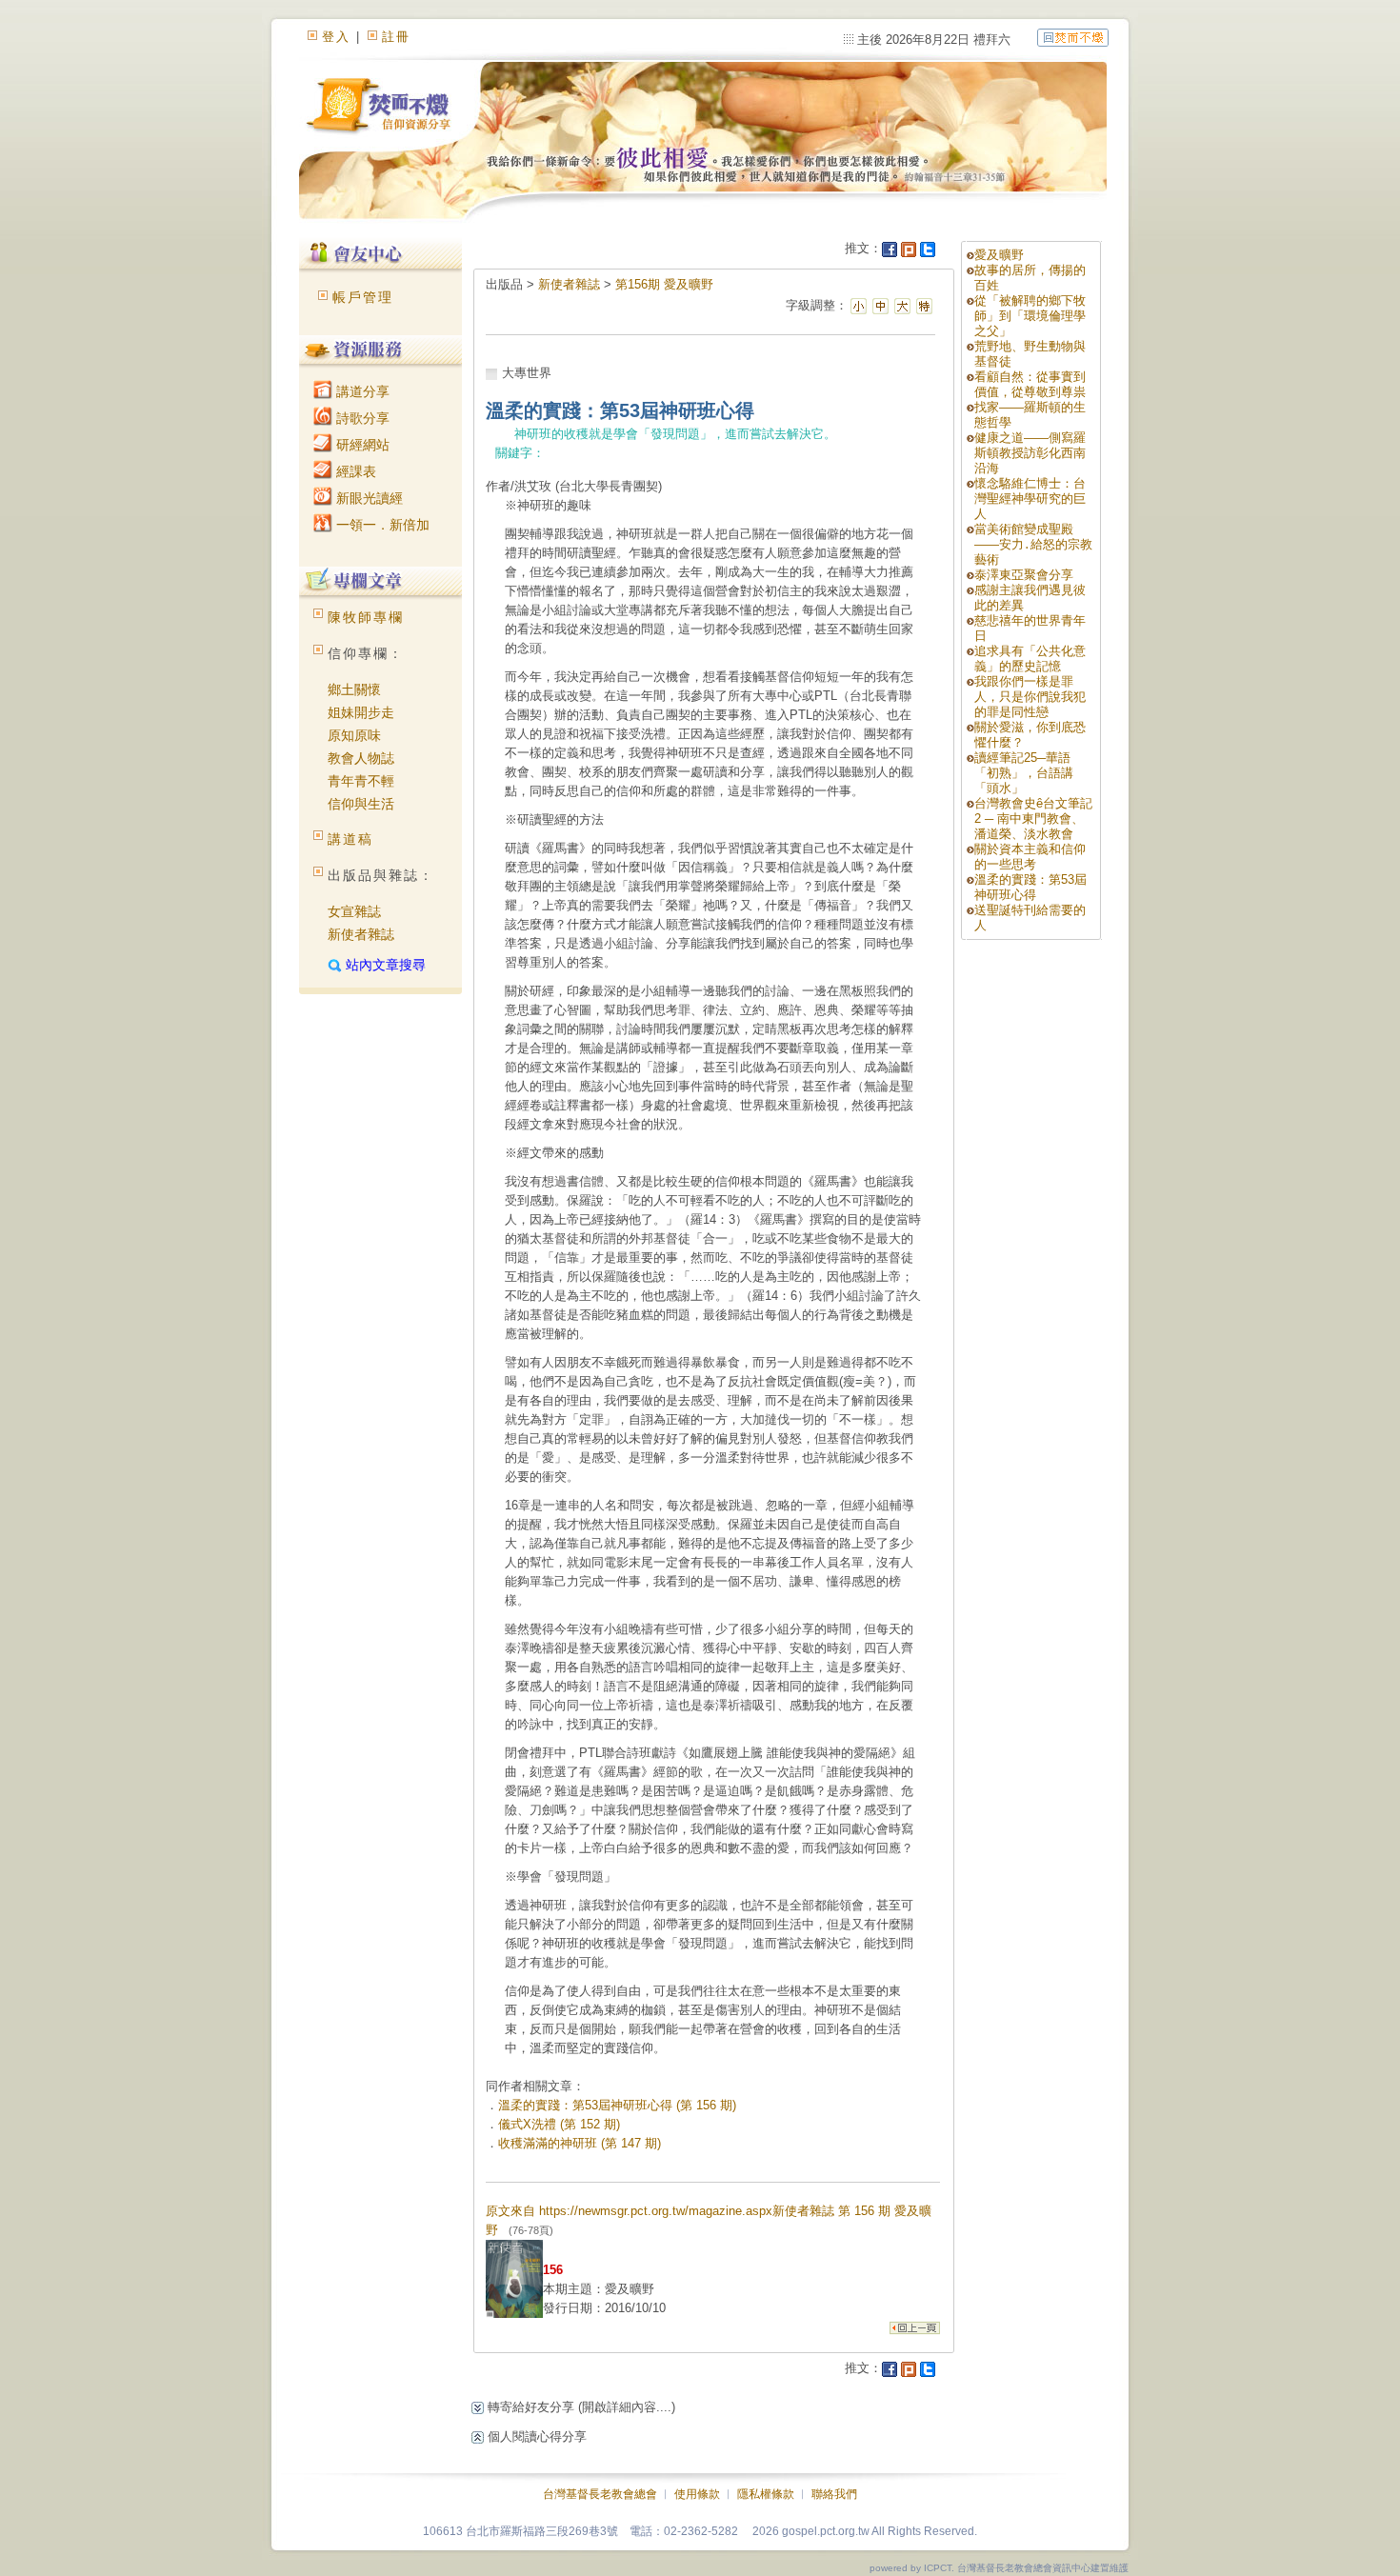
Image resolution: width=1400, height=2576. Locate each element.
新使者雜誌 (361, 934)
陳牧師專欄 (366, 617)
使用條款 (697, 2494)
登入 (336, 37)
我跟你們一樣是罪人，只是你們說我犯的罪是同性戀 (1030, 697)
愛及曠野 (999, 255)
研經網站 (361, 445)
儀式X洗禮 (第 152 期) (559, 2124)
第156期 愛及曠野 (664, 284)
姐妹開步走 (361, 712)
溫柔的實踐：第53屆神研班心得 (1030, 887)
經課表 (354, 471)
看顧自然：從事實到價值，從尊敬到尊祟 (1030, 384)
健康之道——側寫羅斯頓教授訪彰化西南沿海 (1030, 453)
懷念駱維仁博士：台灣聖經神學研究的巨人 (1030, 499)
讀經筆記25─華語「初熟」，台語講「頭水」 (1024, 773)
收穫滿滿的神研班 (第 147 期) (580, 2143)
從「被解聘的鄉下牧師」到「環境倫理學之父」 (1030, 316)
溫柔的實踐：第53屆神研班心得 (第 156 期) (617, 2105)
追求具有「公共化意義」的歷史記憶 (1030, 659)
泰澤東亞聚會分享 (1024, 575)
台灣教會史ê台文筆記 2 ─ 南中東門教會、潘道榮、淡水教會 (1033, 819)
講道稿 (350, 839)
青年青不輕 (361, 781)
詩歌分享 (361, 418)
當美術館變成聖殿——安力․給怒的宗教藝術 (1033, 544)
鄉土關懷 (354, 689)
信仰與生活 (361, 804)
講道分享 (361, 391)
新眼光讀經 (368, 498)
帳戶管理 (363, 297)
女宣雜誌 (354, 911)
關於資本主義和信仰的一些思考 (1030, 857)
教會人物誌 (361, 758)
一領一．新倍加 (381, 525)
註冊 (396, 37)
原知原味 (354, 735)
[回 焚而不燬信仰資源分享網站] (1073, 37)
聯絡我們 (834, 2494)
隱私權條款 (766, 2494)
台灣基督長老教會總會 (600, 2494)
